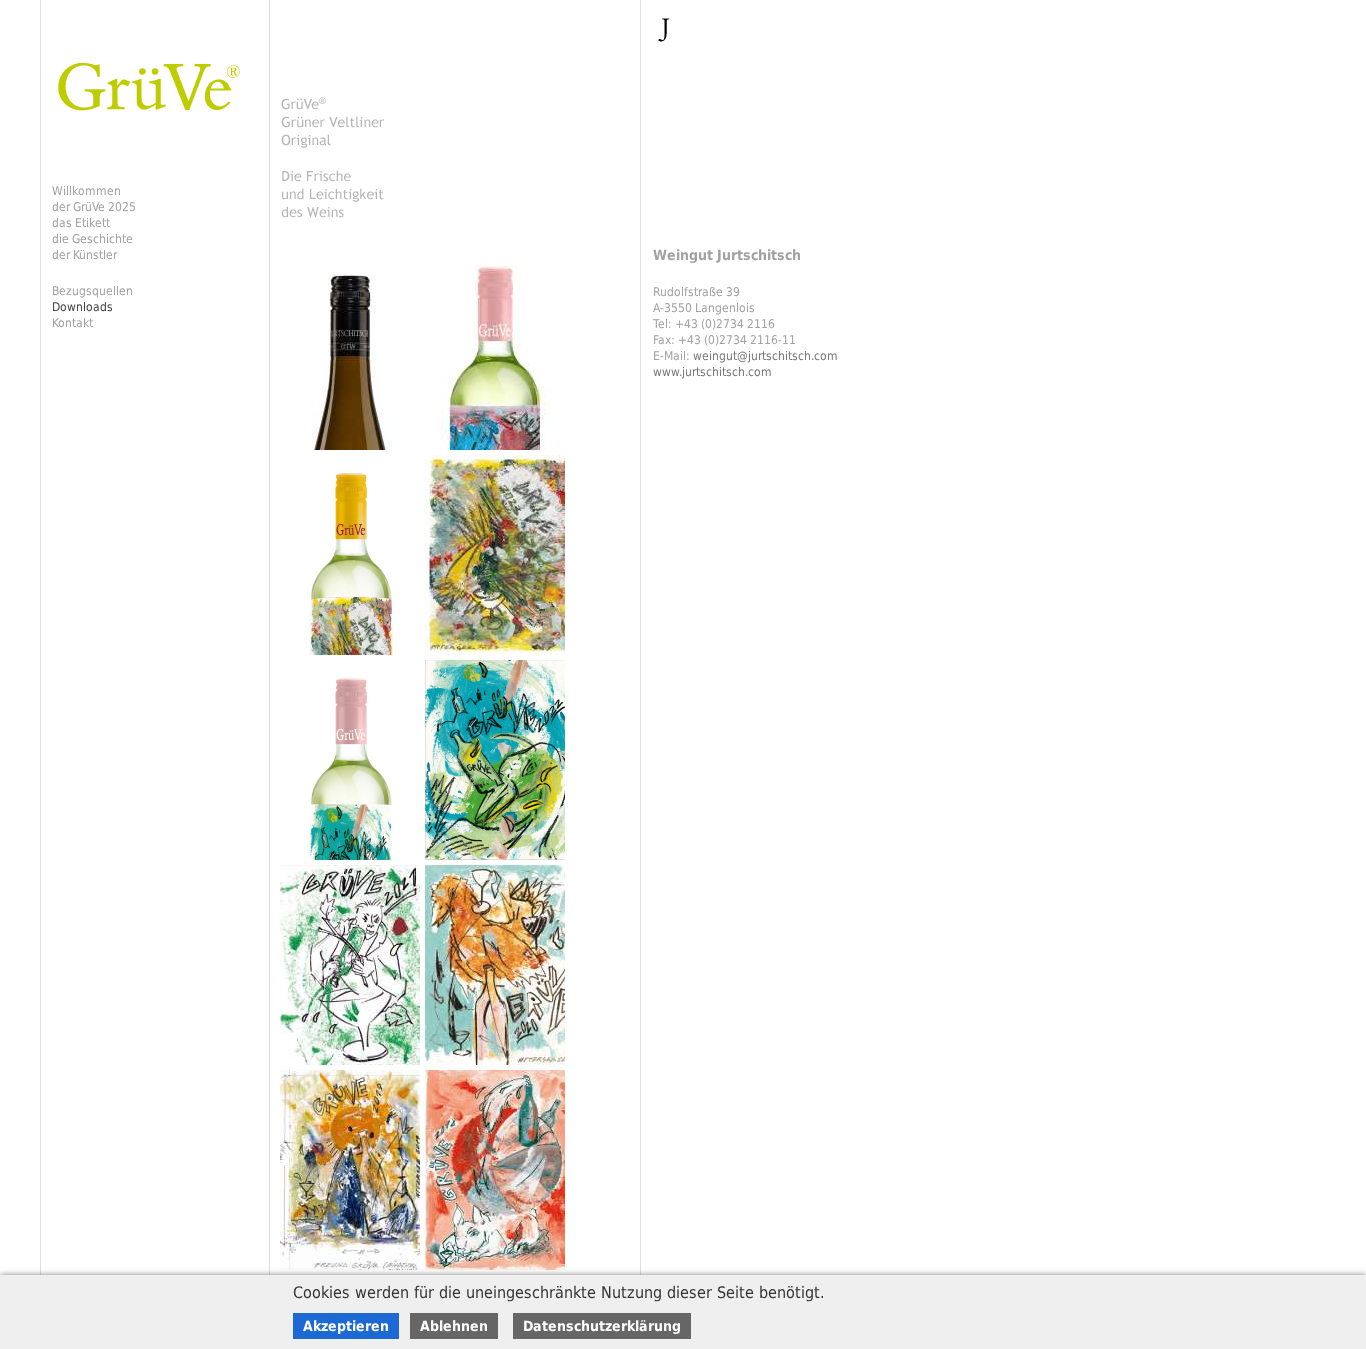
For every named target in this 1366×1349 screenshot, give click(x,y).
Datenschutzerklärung (602, 1326)
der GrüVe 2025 (94, 207)
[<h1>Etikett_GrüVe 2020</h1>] (497, 1066)
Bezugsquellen (92, 291)
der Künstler (84, 255)
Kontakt (72, 323)
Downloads (82, 307)
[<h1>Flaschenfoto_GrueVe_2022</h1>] (352, 861)
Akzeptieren (346, 1326)
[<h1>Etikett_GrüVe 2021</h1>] (352, 1066)
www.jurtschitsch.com (712, 372)
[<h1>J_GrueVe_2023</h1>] (352, 656)
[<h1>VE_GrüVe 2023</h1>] (497, 656)
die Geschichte (92, 239)
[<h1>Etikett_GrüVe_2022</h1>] (497, 861)
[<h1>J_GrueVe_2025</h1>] (352, 451)
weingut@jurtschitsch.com (765, 356)
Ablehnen (454, 1326)
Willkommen (86, 191)
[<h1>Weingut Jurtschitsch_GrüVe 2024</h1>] (497, 451)
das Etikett (81, 223)
